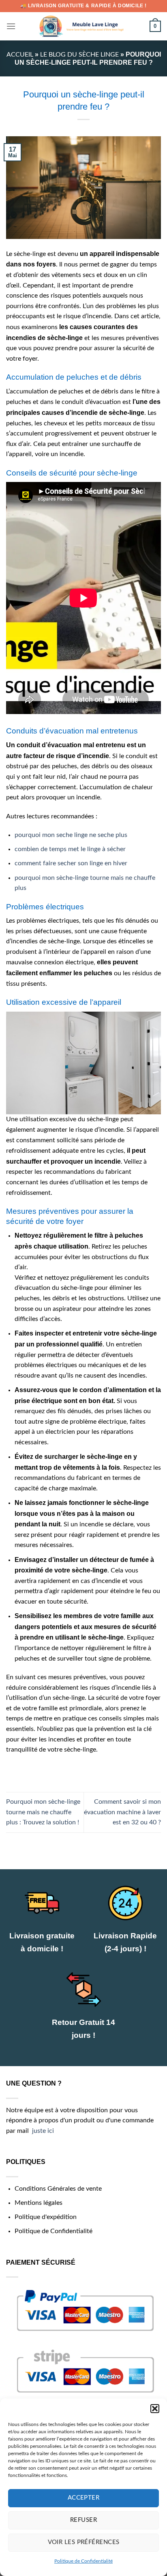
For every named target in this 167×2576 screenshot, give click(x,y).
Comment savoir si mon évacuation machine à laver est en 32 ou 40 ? (122, 1812)
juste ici (43, 2131)
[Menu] (11, 26)
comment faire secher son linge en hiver (71, 863)
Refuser (83, 2520)
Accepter (84, 2498)
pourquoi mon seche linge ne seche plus (71, 835)
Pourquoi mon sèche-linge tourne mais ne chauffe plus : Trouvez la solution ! (43, 1812)
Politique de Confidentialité (83, 2561)
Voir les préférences (84, 2542)
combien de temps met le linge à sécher (70, 849)
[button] (155, 2409)
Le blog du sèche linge (79, 55)
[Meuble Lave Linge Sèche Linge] (83, 26)
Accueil (20, 55)
